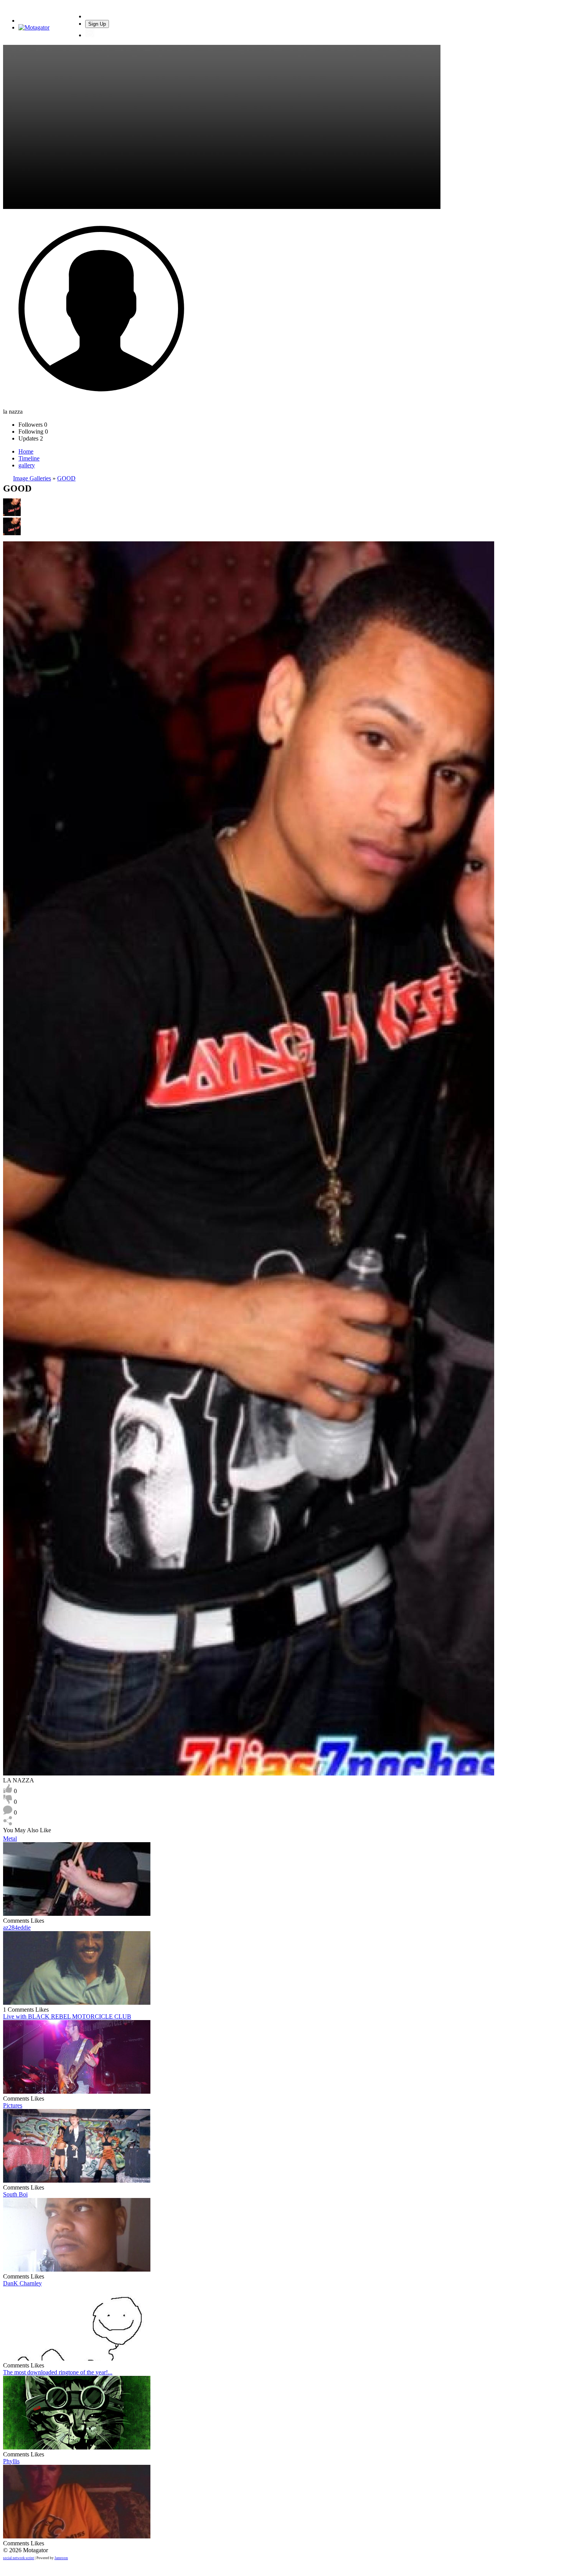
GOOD (66, 478)
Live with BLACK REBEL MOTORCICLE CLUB (67, 2016)
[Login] (90, 35)
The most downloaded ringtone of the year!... (58, 2372)
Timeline (29, 458)
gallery (27, 465)
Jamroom (61, 2558)
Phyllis (11, 2461)
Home (26, 451)
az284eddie (17, 1927)
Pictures (13, 2105)
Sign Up (97, 24)
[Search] (90, 16)
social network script (19, 2558)
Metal (10, 1839)
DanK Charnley (22, 2283)
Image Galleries (32, 478)
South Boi (15, 2194)
